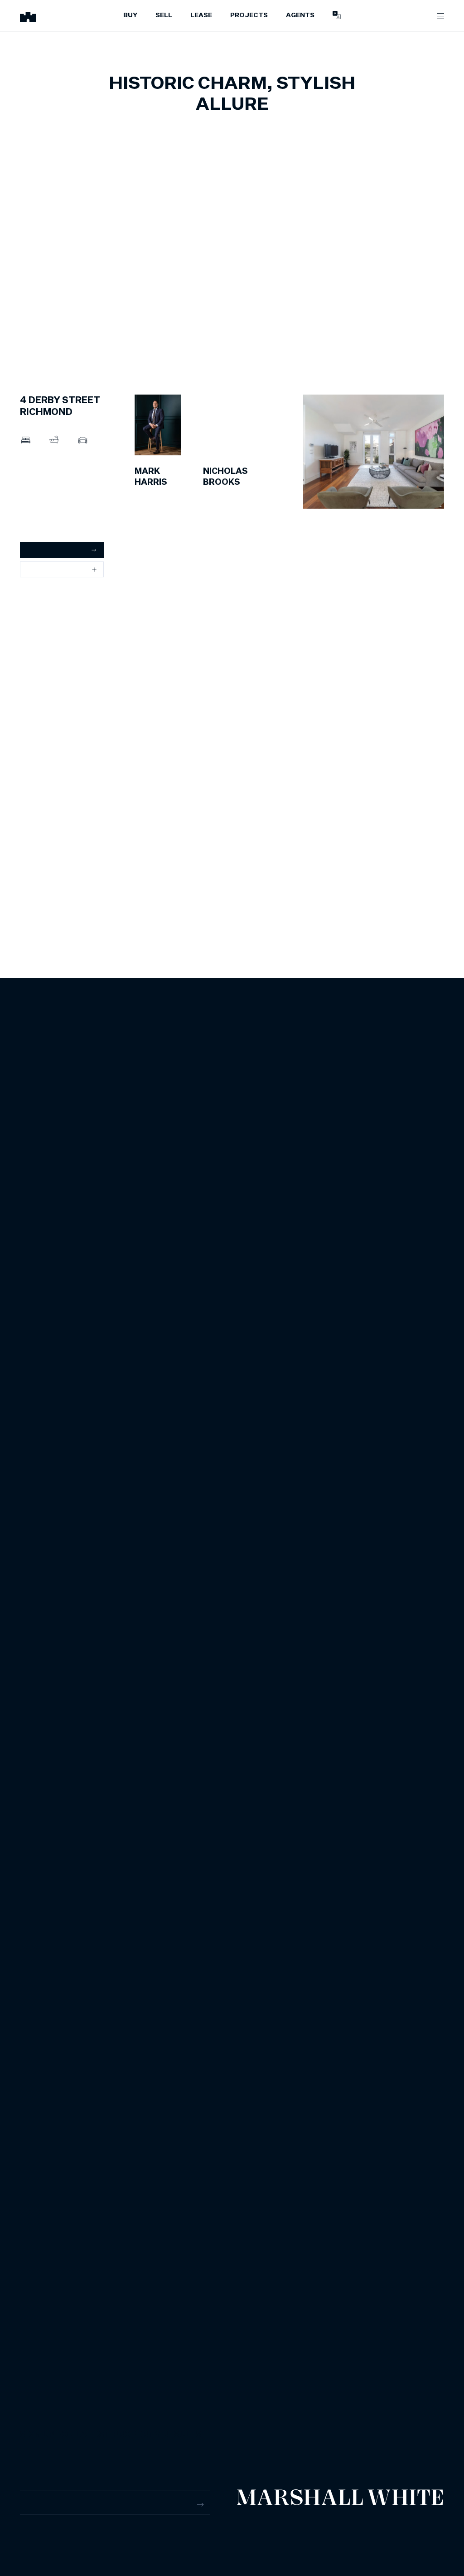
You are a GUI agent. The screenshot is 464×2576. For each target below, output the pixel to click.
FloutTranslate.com (424, 2540)
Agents (300, 15)
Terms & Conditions (260, 2528)
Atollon (435, 2528)
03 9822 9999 (40, 2530)
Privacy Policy (310, 2528)
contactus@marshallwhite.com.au (68, 2539)
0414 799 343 (155, 495)
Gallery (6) (35, 510)
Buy (130, 15)
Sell (164, 15)
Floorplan (34, 526)
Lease (201, 15)
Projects (249, 15)
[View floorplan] (429, 343)
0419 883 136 (223, 495)
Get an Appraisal (51, 550)
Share (36, 569)
